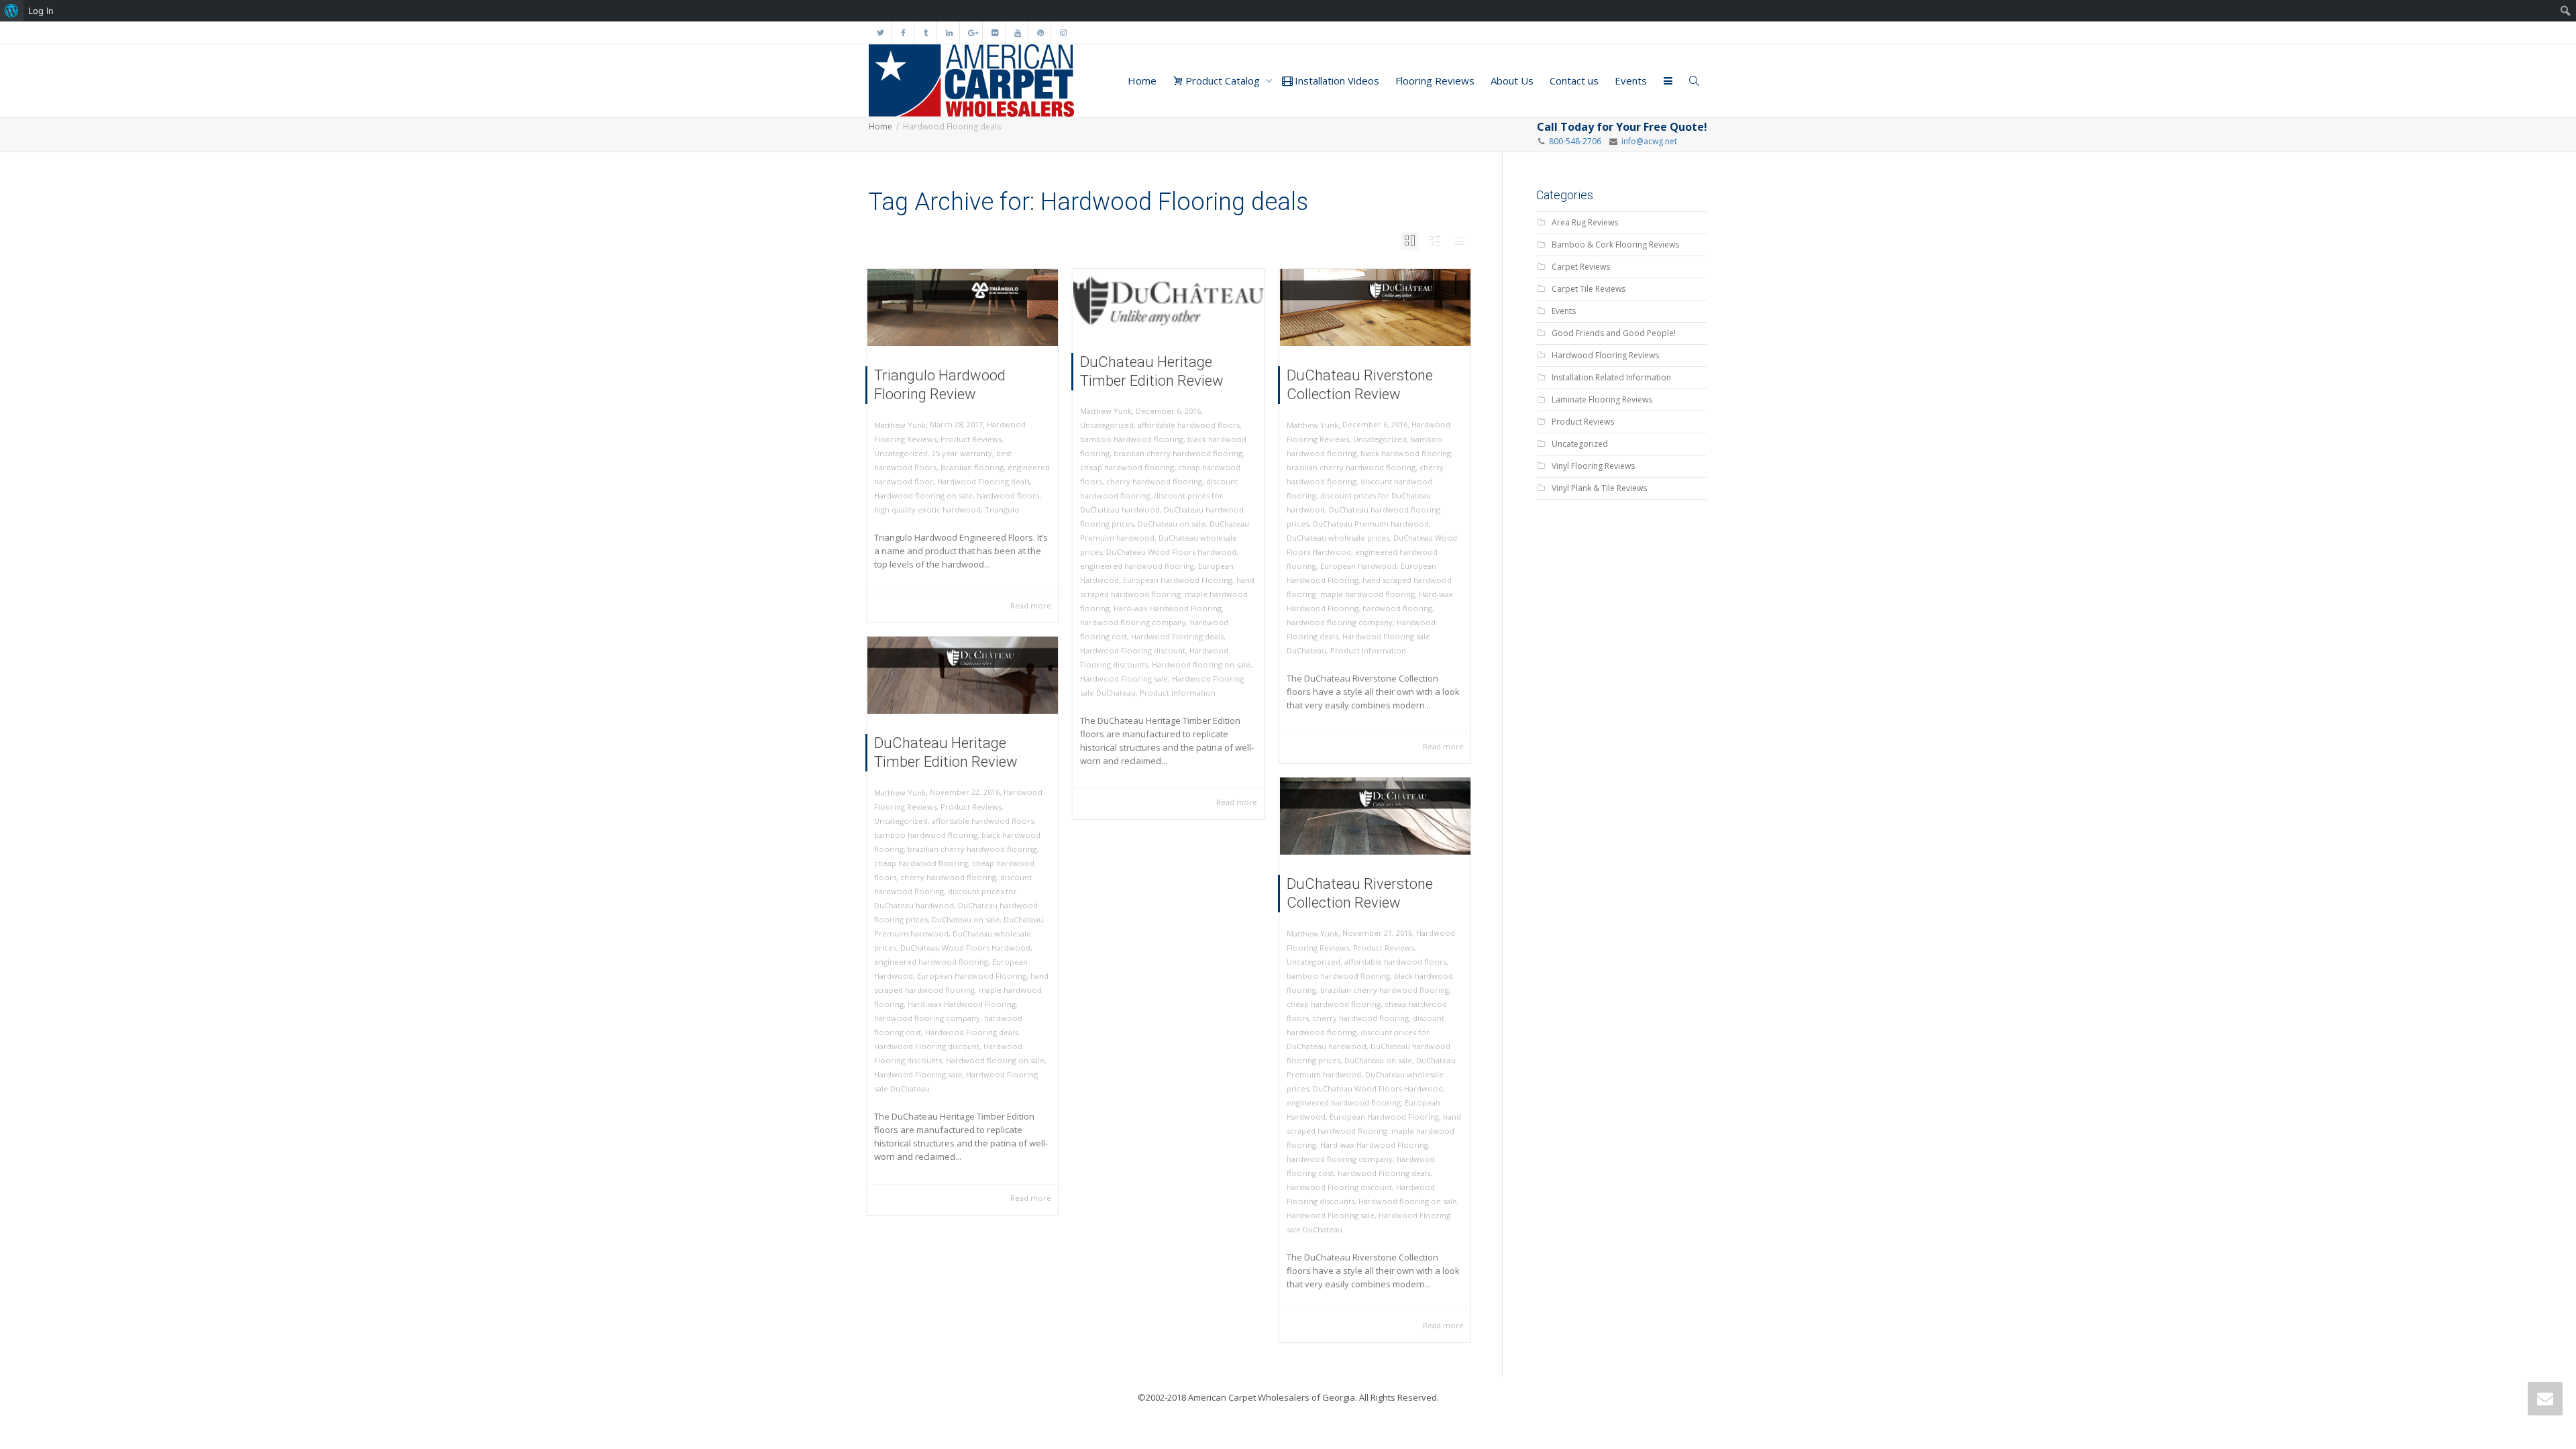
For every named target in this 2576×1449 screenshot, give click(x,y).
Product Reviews (971, 439)
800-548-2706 (1575, 141)
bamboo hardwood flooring (1132, 439)
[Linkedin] (949, 33)
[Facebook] (903, 33)
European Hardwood (1358, 566)
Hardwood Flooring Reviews (1605, 355)
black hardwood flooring (1406, 453)
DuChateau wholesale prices (1338, 538)
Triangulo (1002, 509)
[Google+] (972, 33)
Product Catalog (1223, 80)
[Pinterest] (1040, 33)
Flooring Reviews (1435, 80)
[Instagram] (1063, 33)
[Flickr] (995, 33)
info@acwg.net (1647, 141)
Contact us (1574, 80)
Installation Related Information (1611, 377)
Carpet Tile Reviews (1589, 289)
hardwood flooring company (1133, 622)
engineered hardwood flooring (1137, 566)
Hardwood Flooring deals (983, 481)
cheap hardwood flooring (1127, 467)
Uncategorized (901, 453)
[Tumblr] (926, 33)
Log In (41, 11)
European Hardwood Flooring (1178, 580)
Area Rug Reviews (1585, 222)
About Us (1512, 80)
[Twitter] (880, 33)
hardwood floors (1008, 495)
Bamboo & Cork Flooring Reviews (1615, 245)
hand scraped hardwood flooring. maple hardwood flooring (1167, 594)
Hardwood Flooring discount (1133, 650)
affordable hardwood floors (1189, 425)
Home (1142, 80)
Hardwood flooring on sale (923, 495)
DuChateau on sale (1172, 524)
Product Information (1178, 693)
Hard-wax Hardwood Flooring (1168, 608)
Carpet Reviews (1581, 267)
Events (1631, 80)
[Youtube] (1017, 33)
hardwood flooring (1397, 608)
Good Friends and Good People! (1614, 333)
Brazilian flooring (972, 467)
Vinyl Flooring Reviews (1593, 466)
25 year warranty (962, 453)
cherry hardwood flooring (1154, 481)
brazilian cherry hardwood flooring (1178, 453)
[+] (963, 308)
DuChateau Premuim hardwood (1371, 524)
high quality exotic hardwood (927, 509)
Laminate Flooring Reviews (1602, 399)
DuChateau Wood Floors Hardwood (1171, 552)
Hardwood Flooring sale (1124, 679)
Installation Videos (1336, 80)
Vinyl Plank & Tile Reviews (1599, 488)
